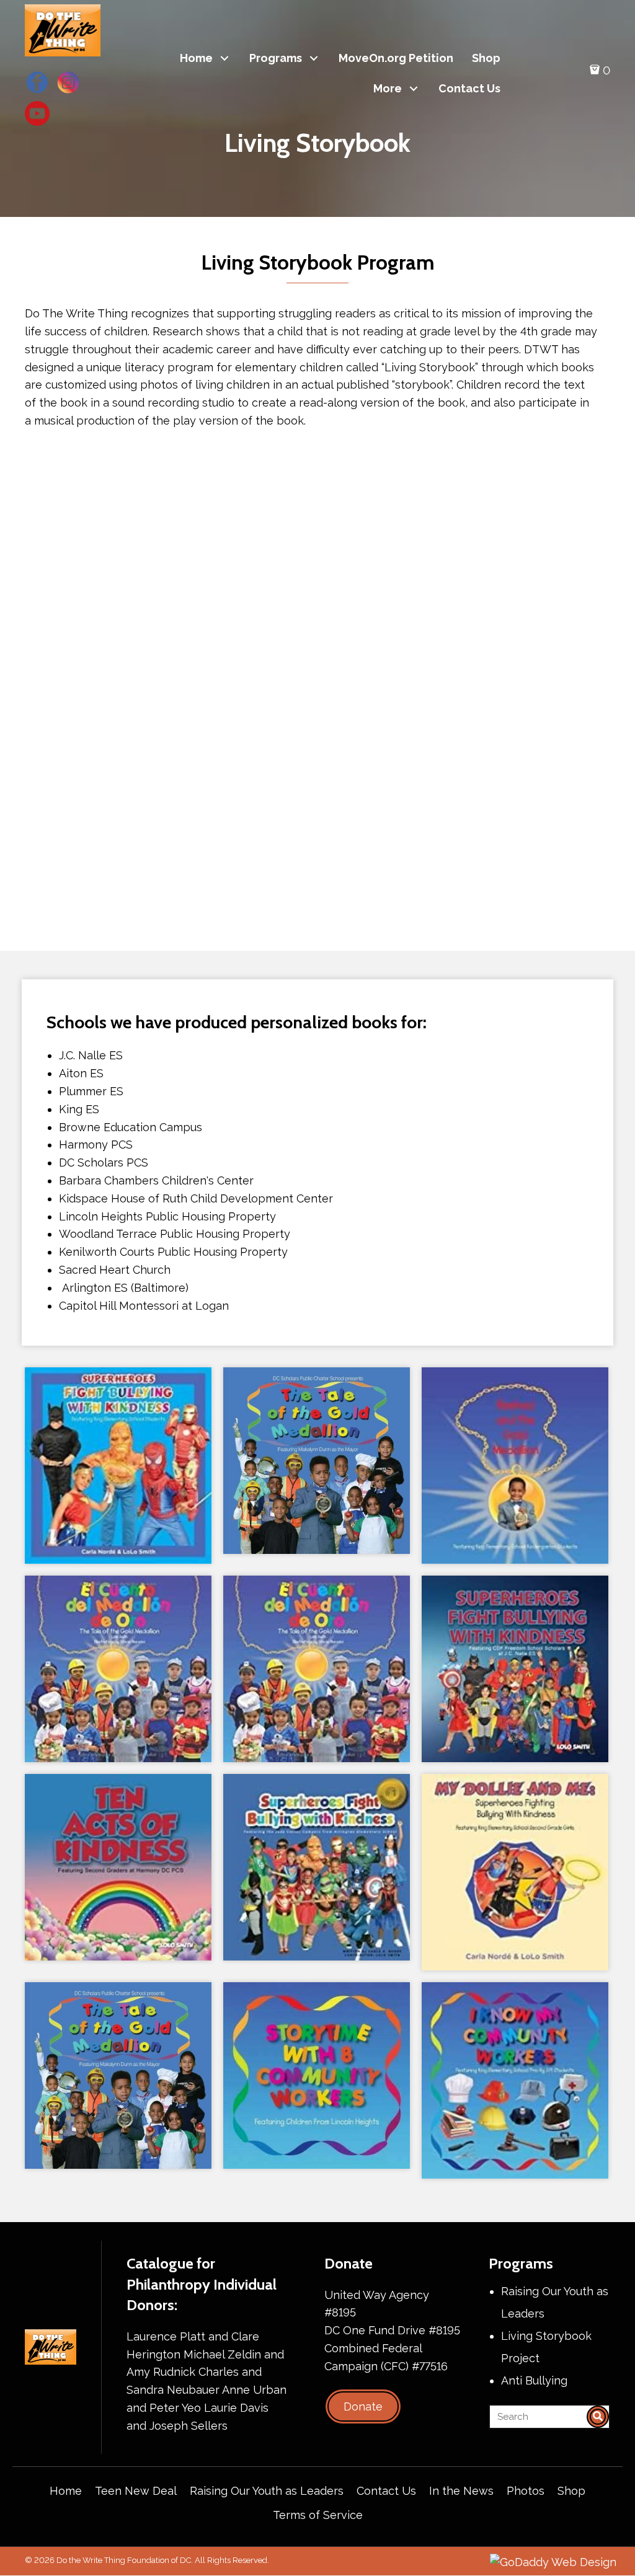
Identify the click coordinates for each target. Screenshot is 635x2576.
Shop (571, 2491)
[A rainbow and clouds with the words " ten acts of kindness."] (118, 1867)
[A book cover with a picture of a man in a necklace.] (515, 1466)
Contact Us (386, 2491)
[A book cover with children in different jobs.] (118, 1669)
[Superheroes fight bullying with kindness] (118, 1466)
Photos (526, 2491)
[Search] (598, 2417)
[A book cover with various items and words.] (515, 2080)
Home (66, 2491)
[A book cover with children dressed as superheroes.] (317, 1867)
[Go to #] (37, 82)
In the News (461, 2491)
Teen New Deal (136, 2491)
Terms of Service (318, 2515)
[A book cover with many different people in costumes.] (515, 1669)
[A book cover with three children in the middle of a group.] (515, 1872)
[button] (225, 59)
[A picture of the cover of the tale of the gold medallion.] (317, 1461)
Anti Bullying (534, 2380)
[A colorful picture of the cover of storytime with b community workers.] (317, 2075)
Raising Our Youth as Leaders (267, 2491)
